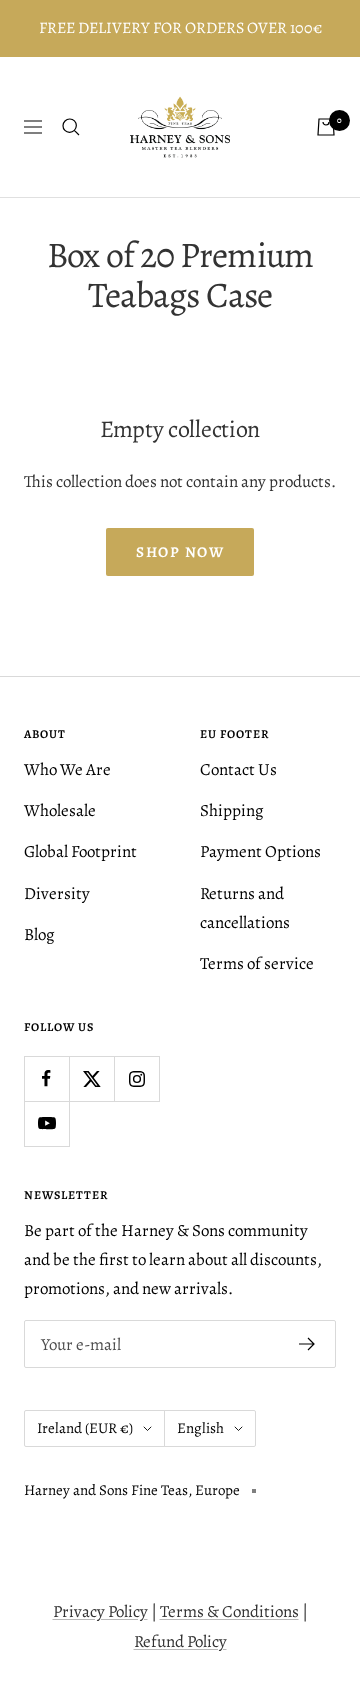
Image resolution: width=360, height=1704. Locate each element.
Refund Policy (180, 1641)
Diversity (57, 893)
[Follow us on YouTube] (46, 1123)
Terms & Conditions (229, 1611)
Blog (39, 934)
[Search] (71, 127)
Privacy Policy (100, 1611)
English (200, 1428)
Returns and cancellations (245, 908)
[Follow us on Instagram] (136, 1078)
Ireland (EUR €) (85, 1428)
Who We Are (67, 769)
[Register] (307, 1344)
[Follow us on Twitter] (91, 1078)
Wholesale (60, 810)
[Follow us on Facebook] (46, 1078)
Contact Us (238, 769)
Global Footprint (80, 851)
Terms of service (257, 963)
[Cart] (326, 127)
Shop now (180, 552)
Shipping (232, 810)
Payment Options (260, 851)
